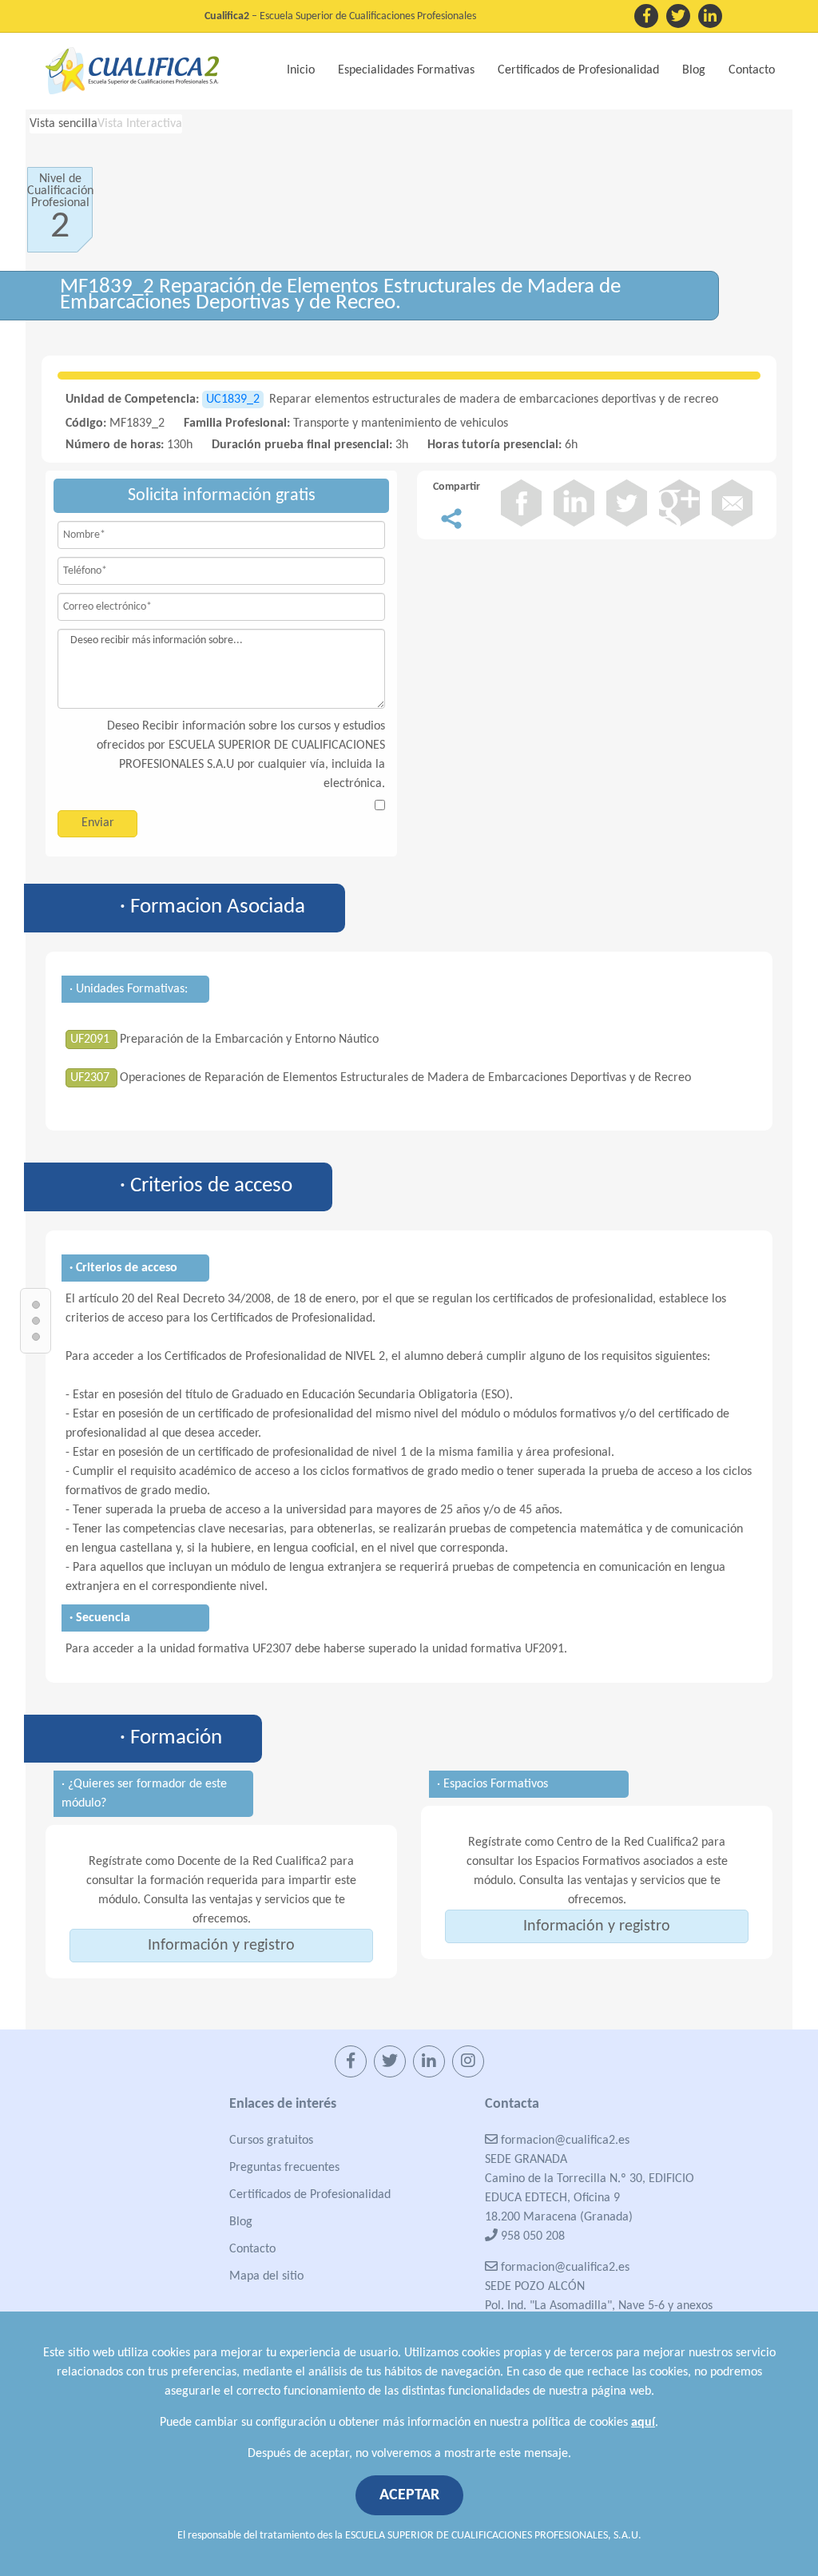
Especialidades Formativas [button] (406, 70)
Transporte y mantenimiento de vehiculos (401, 423)
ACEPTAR (409, 2495)
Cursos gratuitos (271, 2141)
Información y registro (221, 1946)
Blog (694, 70)
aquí (643, 2423)
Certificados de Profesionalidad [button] (578, 70)
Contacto (752, 70)
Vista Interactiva (140, 124)
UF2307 (91, 1078)
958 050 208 (531, 2236)
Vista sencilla (64, 124)
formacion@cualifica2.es (564, 2141)
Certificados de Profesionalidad (310, 2195)
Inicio (301, 70)
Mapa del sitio (266, 2276)
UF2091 (91, 1040)
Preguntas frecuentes (284, 2168)
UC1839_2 (233, 400)
